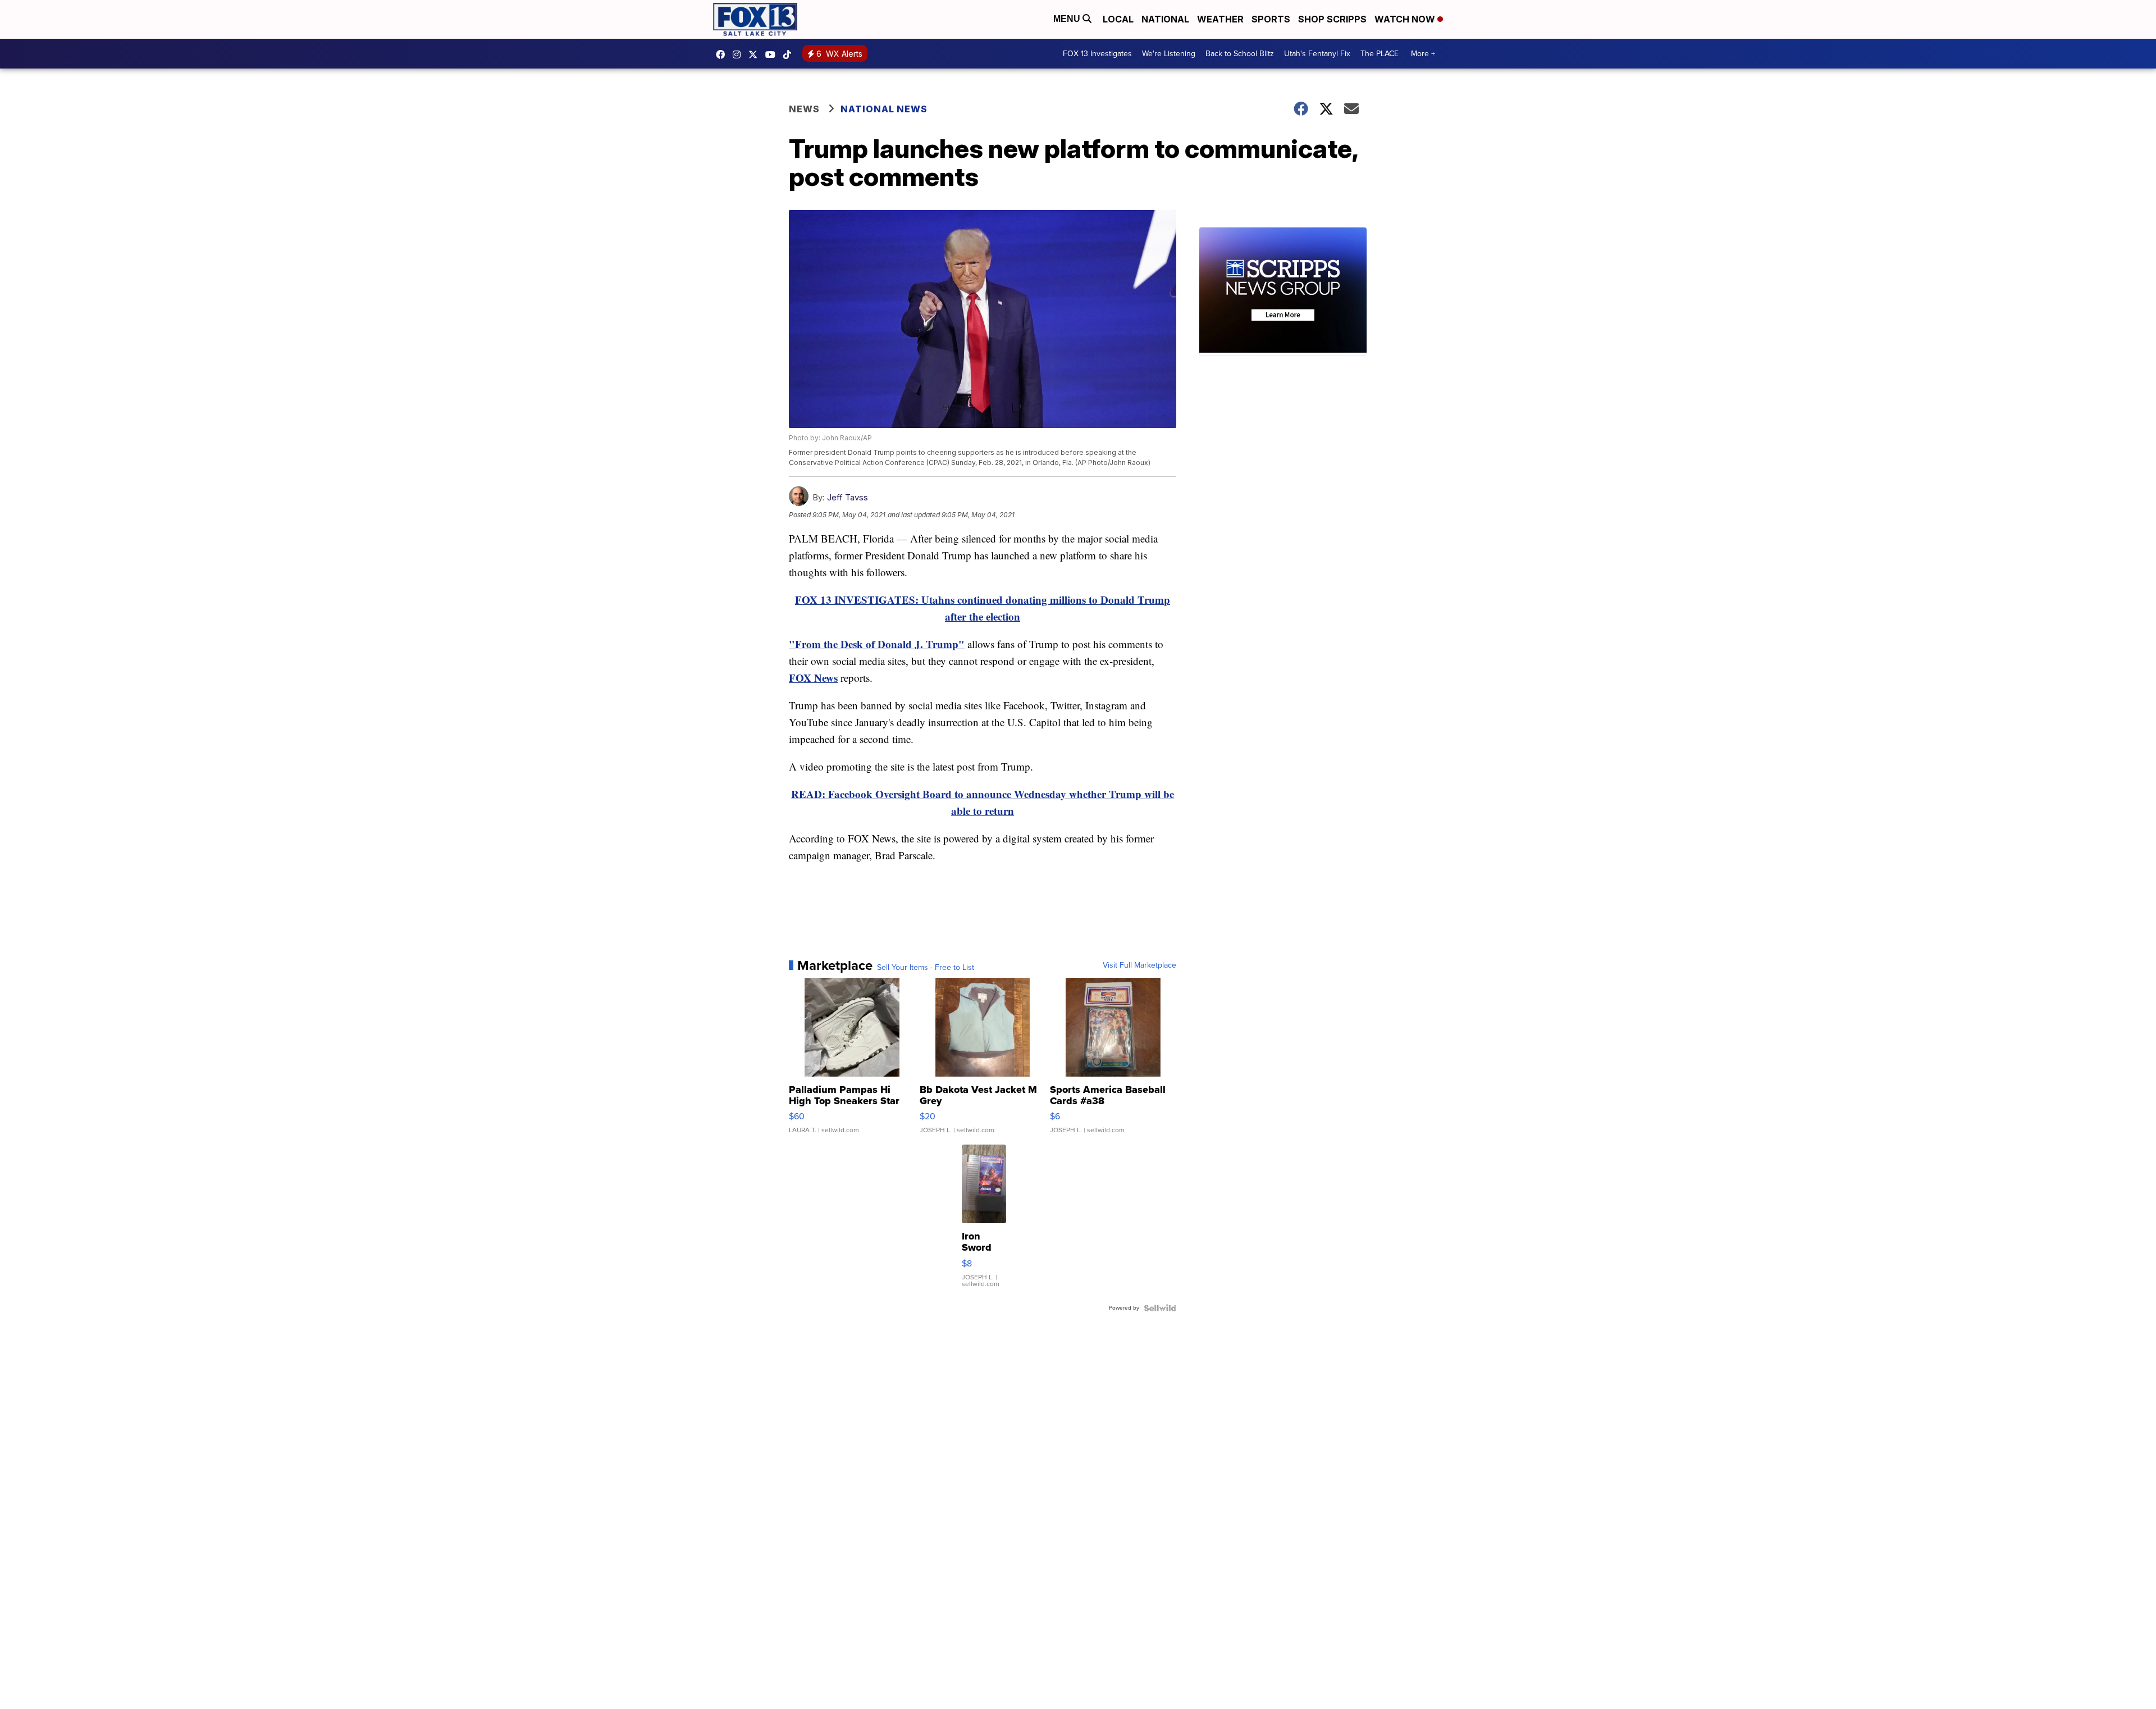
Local (1118, 19)
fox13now (739, 54)
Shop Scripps (1332, 19)
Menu (1068, 19)
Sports (1271, 19)
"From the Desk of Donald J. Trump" (877, 644)
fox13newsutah (723, 54)
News (804, 109)
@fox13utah (790, 54)
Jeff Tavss (848, 497)
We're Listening (1169, 54)
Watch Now (1406, 19)
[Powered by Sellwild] (1160, 1308)
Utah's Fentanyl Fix (1317, 54)
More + (1423, 54)
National (1165, 19)
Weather (1220, 19)
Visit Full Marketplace (1139, 965)
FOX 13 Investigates (1097, 54)
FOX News (813, 678)
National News (884, 109)
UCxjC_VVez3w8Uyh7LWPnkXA (773, 54)
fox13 (756, 54)
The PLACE (1380, 54)
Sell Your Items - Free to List (926, 968)
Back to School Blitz (1240, 54)
